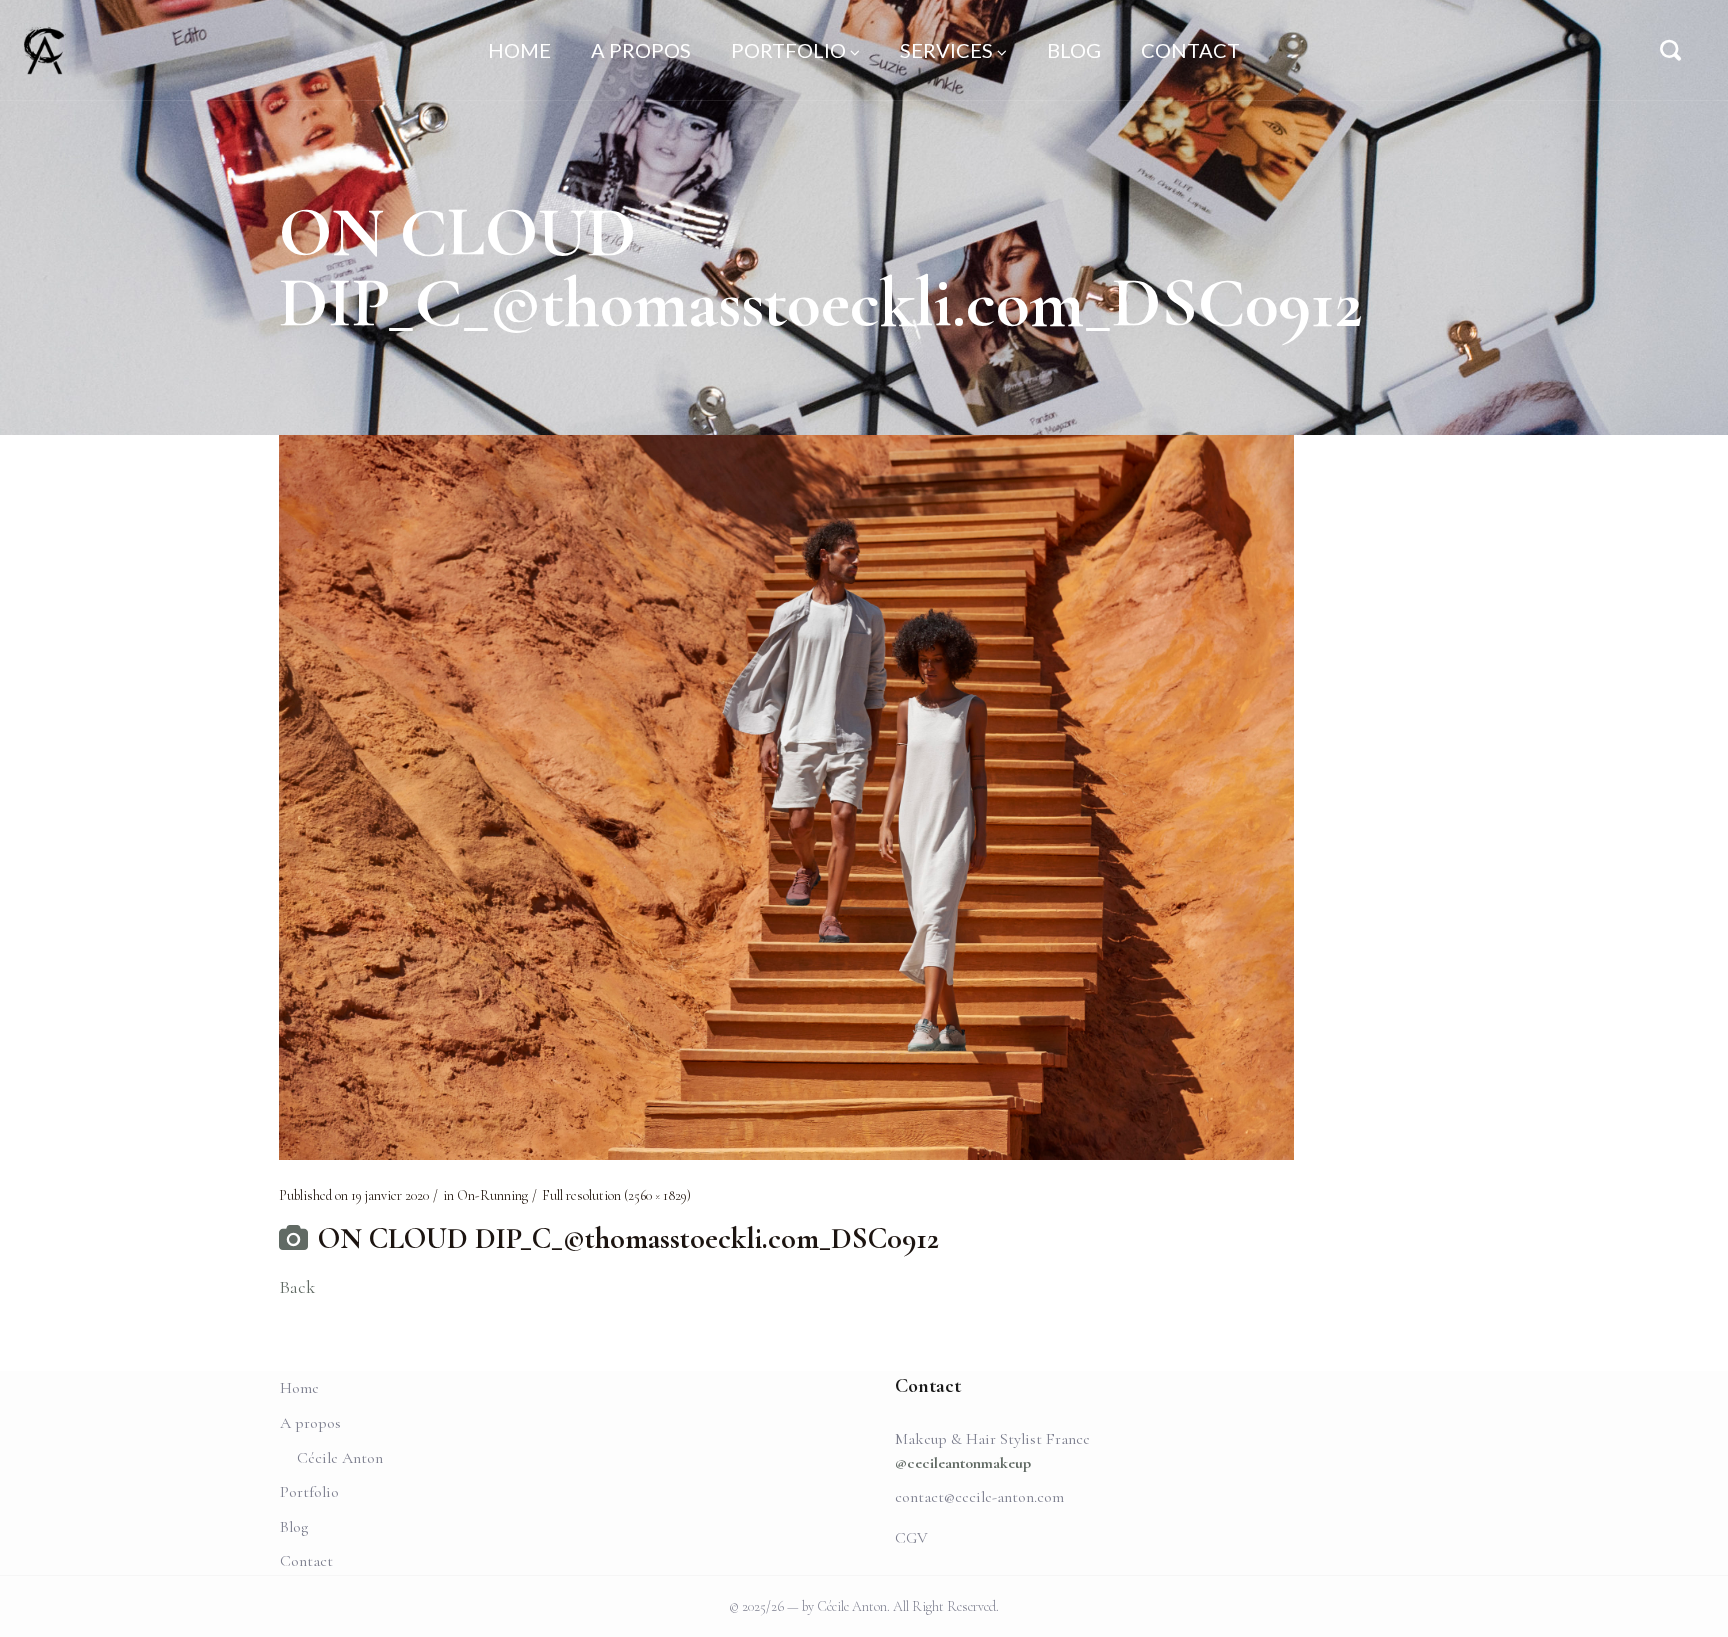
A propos (310, 1423)
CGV (911, 1538)
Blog (294, 1527)
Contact (306, 1561)
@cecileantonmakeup (963, 1463)
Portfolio (309, 1492)
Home (299, 1388)
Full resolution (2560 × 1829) (616, 1195)
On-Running (492, 1195)
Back (297, 1287)
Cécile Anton (340, 1458)
